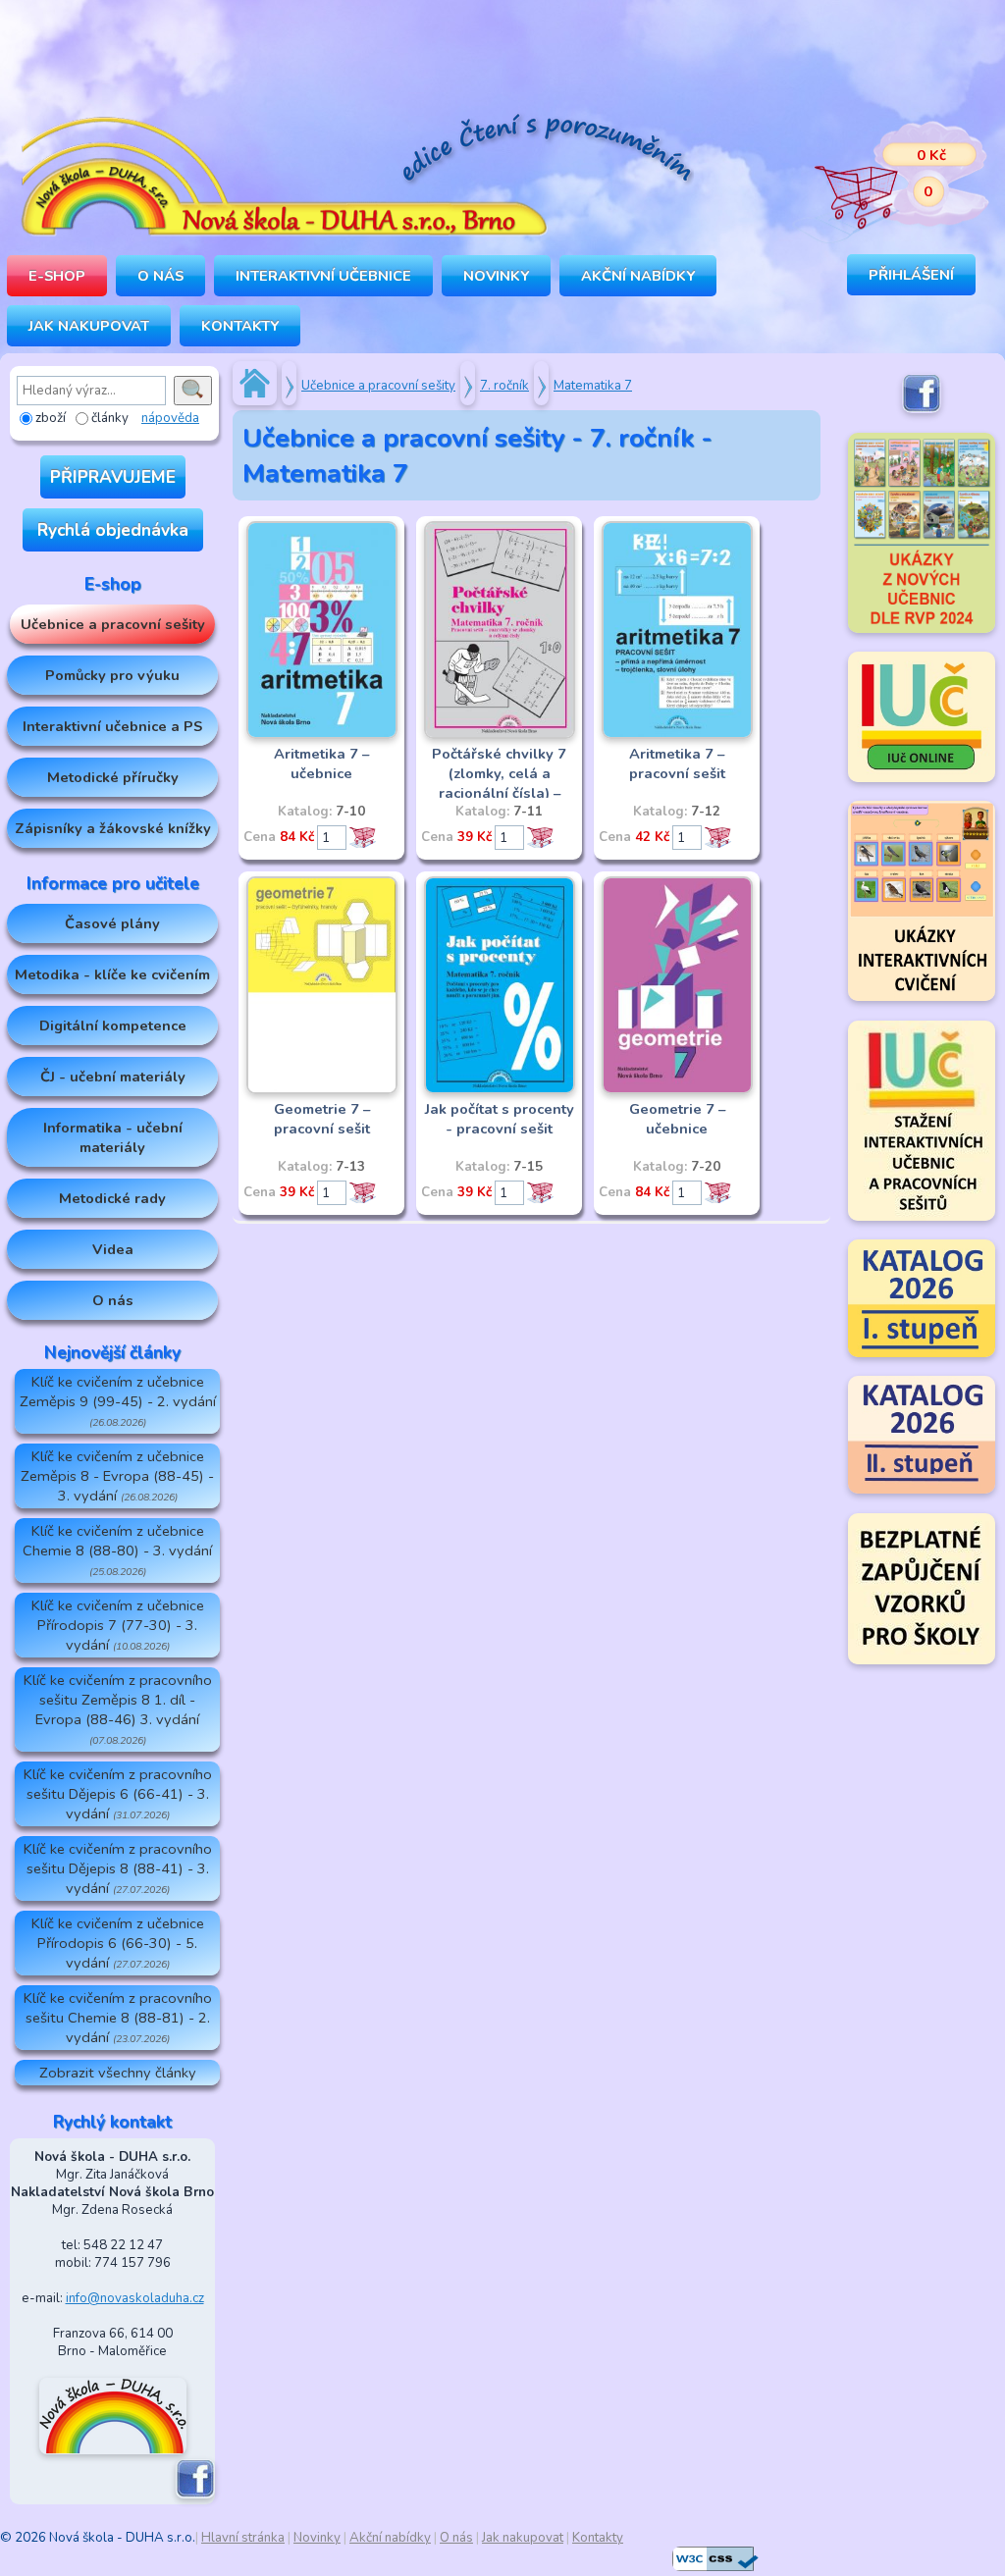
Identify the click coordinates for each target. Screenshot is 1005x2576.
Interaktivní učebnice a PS (112, 726)
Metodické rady (112, 1198)
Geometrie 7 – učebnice (677, 1119)
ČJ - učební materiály (113, 1077)
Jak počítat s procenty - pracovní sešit (500, 1119)
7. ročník (504, 386)
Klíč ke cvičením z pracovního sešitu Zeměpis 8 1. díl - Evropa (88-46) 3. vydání (118, 1709)
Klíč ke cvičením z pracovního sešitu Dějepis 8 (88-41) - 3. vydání (118, 1868)
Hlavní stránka (243, 2538)
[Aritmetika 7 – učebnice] (322, 735)
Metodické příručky (113, 777)
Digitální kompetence (113, 1025)
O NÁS (160, 276)
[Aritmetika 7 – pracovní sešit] (677, 735)
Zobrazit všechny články (118, 2073)
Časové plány (112, 923)
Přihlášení (911, 275)
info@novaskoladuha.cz (135, 2298)
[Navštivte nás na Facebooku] (195, 2495)
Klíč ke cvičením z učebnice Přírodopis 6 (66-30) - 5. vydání (118, 1943)
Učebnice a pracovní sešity (113, 624)
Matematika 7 (593, 386)
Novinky (496, 276)
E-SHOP (57, 276)
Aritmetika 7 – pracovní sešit (677, 763)
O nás (113, 1300)
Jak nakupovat (89, 326)
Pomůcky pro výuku (112, 675)
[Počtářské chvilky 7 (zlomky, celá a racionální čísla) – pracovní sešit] (500, 735)
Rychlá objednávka (113, 530)
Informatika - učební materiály (113, 1137)
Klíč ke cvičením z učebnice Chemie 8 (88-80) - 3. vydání (117, 1550)
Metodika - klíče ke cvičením (112, 974)
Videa (113, 1249)
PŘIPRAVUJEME (113, 477)
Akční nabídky (638, 276)
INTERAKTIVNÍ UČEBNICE (323, 276)
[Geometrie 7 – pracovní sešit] (322, 1090)
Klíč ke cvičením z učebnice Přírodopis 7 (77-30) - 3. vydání (118, 1625)
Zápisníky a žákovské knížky (113, 828)
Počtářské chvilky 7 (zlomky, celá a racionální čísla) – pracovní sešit (499, 783)
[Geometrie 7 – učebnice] (677, 1090)
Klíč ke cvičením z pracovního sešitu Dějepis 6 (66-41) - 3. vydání (118, 1794)
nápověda (170, 418)
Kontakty (240, 326)
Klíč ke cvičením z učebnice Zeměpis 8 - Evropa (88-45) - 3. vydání (117, 1476)
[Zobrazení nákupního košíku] (887, 177)
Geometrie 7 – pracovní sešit (322, 1119)
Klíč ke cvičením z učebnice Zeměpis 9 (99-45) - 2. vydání (118, 1401)
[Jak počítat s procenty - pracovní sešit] (500, 1090)
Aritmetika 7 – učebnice (321, 763)
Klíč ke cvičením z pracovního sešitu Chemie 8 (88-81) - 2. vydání (118, 2018)
